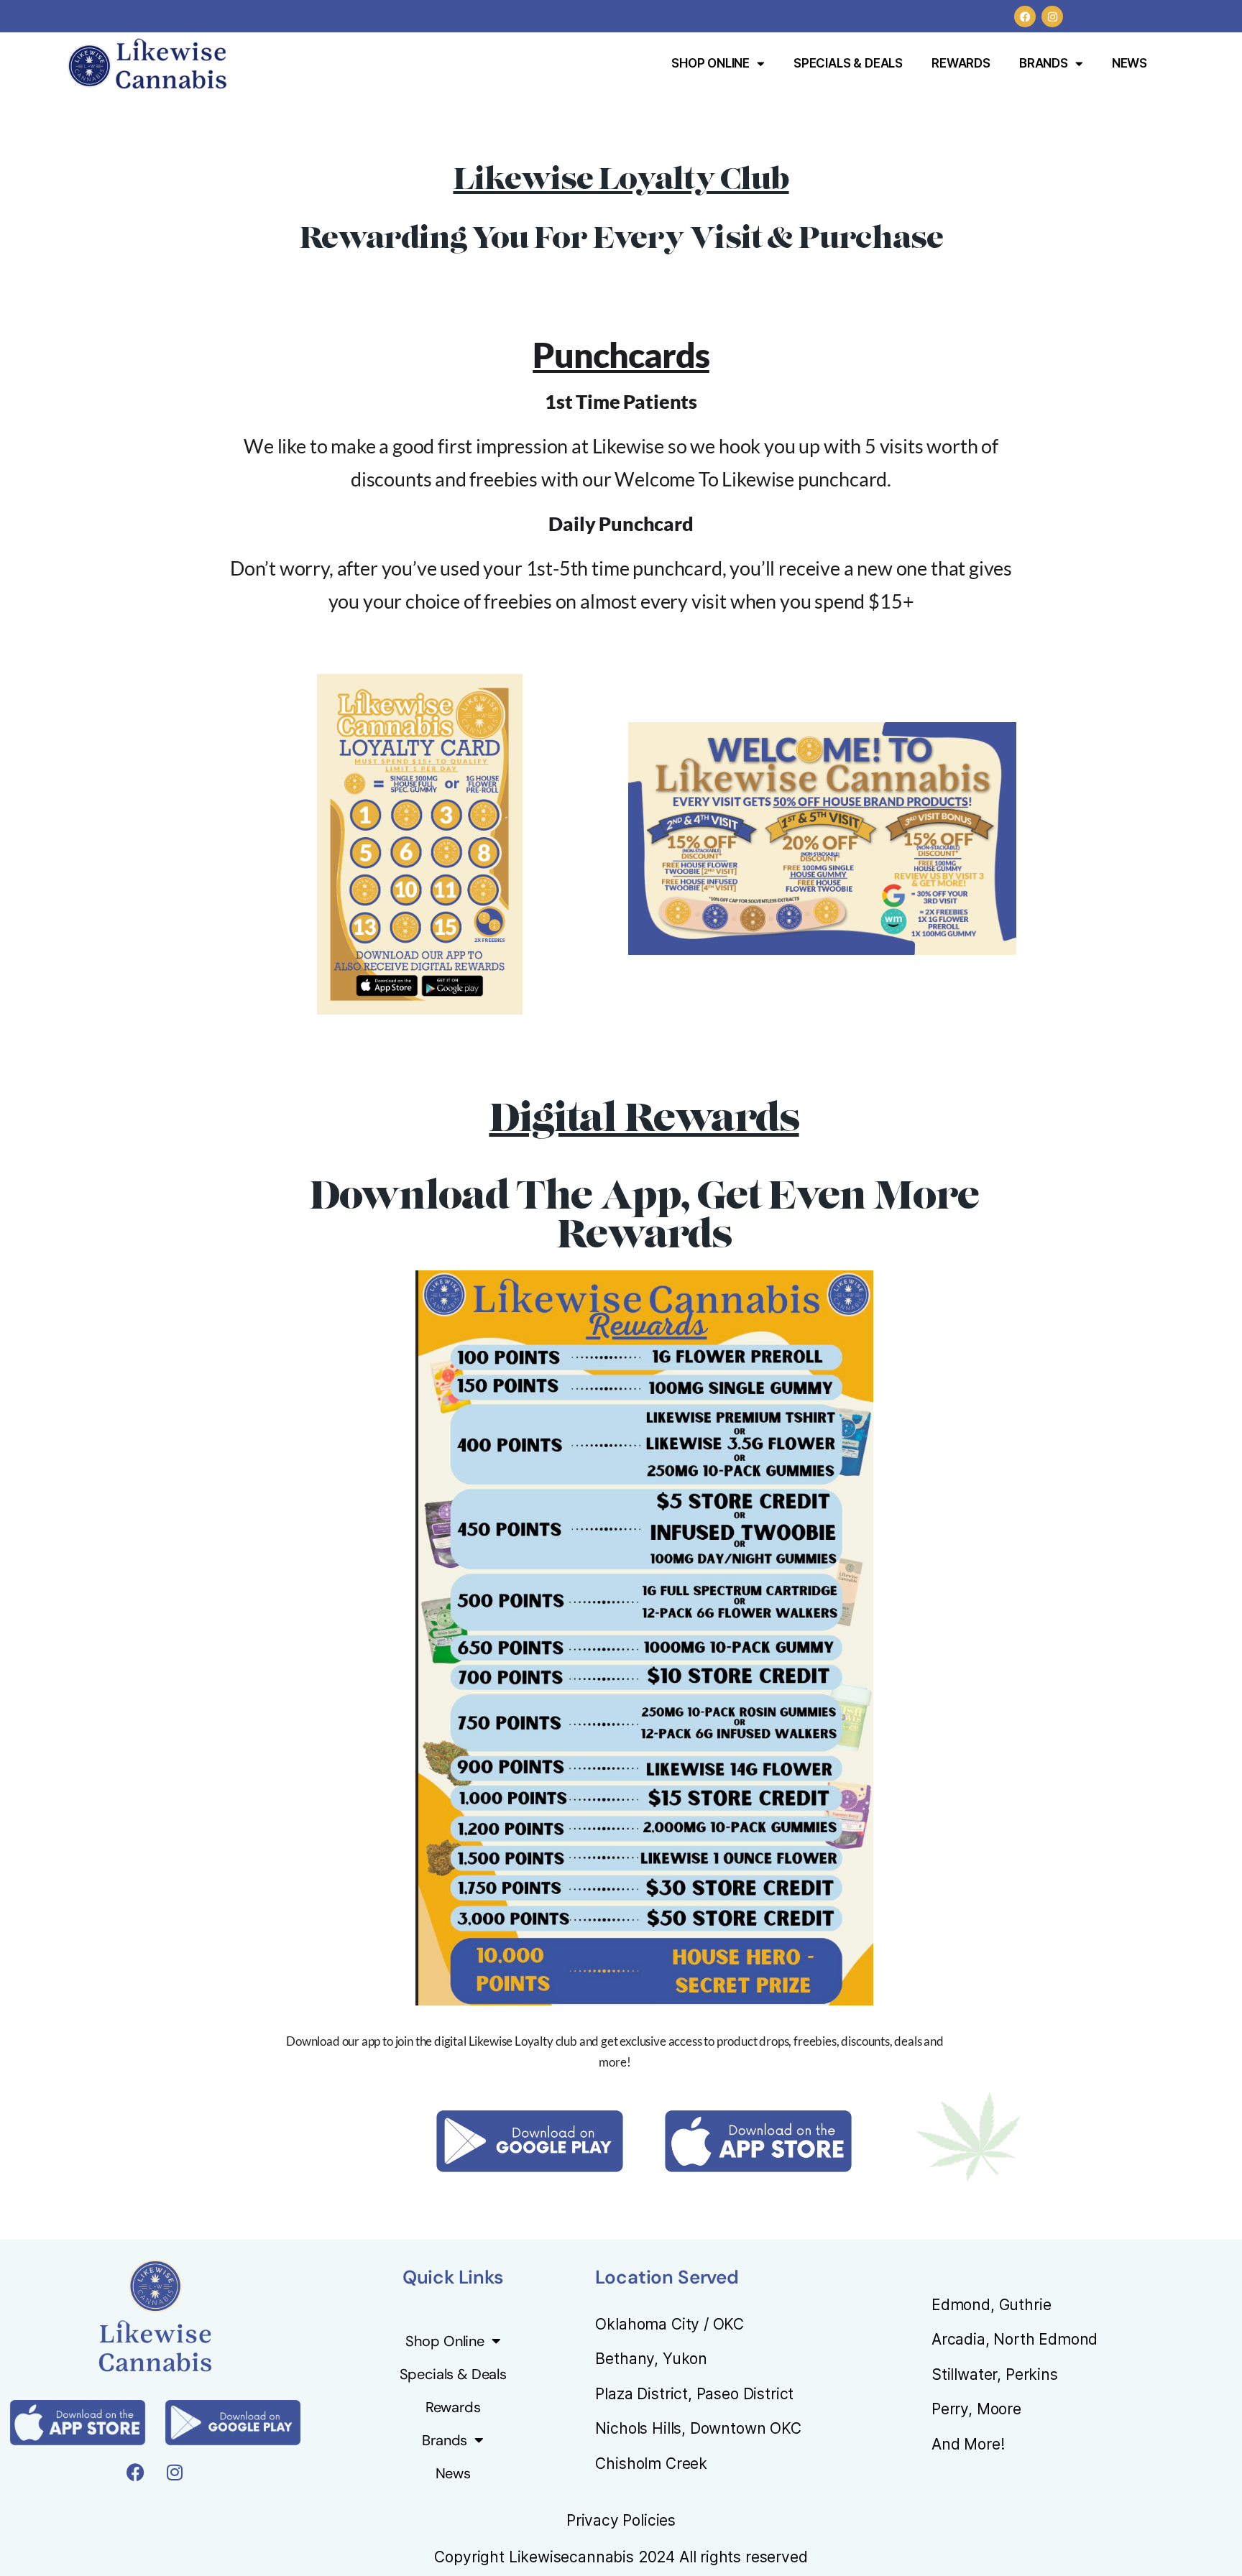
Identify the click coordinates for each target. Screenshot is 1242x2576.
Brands (1044, 63)
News (1130, 63)
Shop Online (710, 63)
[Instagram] (1052, 17)
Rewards (961, 63)
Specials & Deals (848, 63)
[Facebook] (1025, 17)
